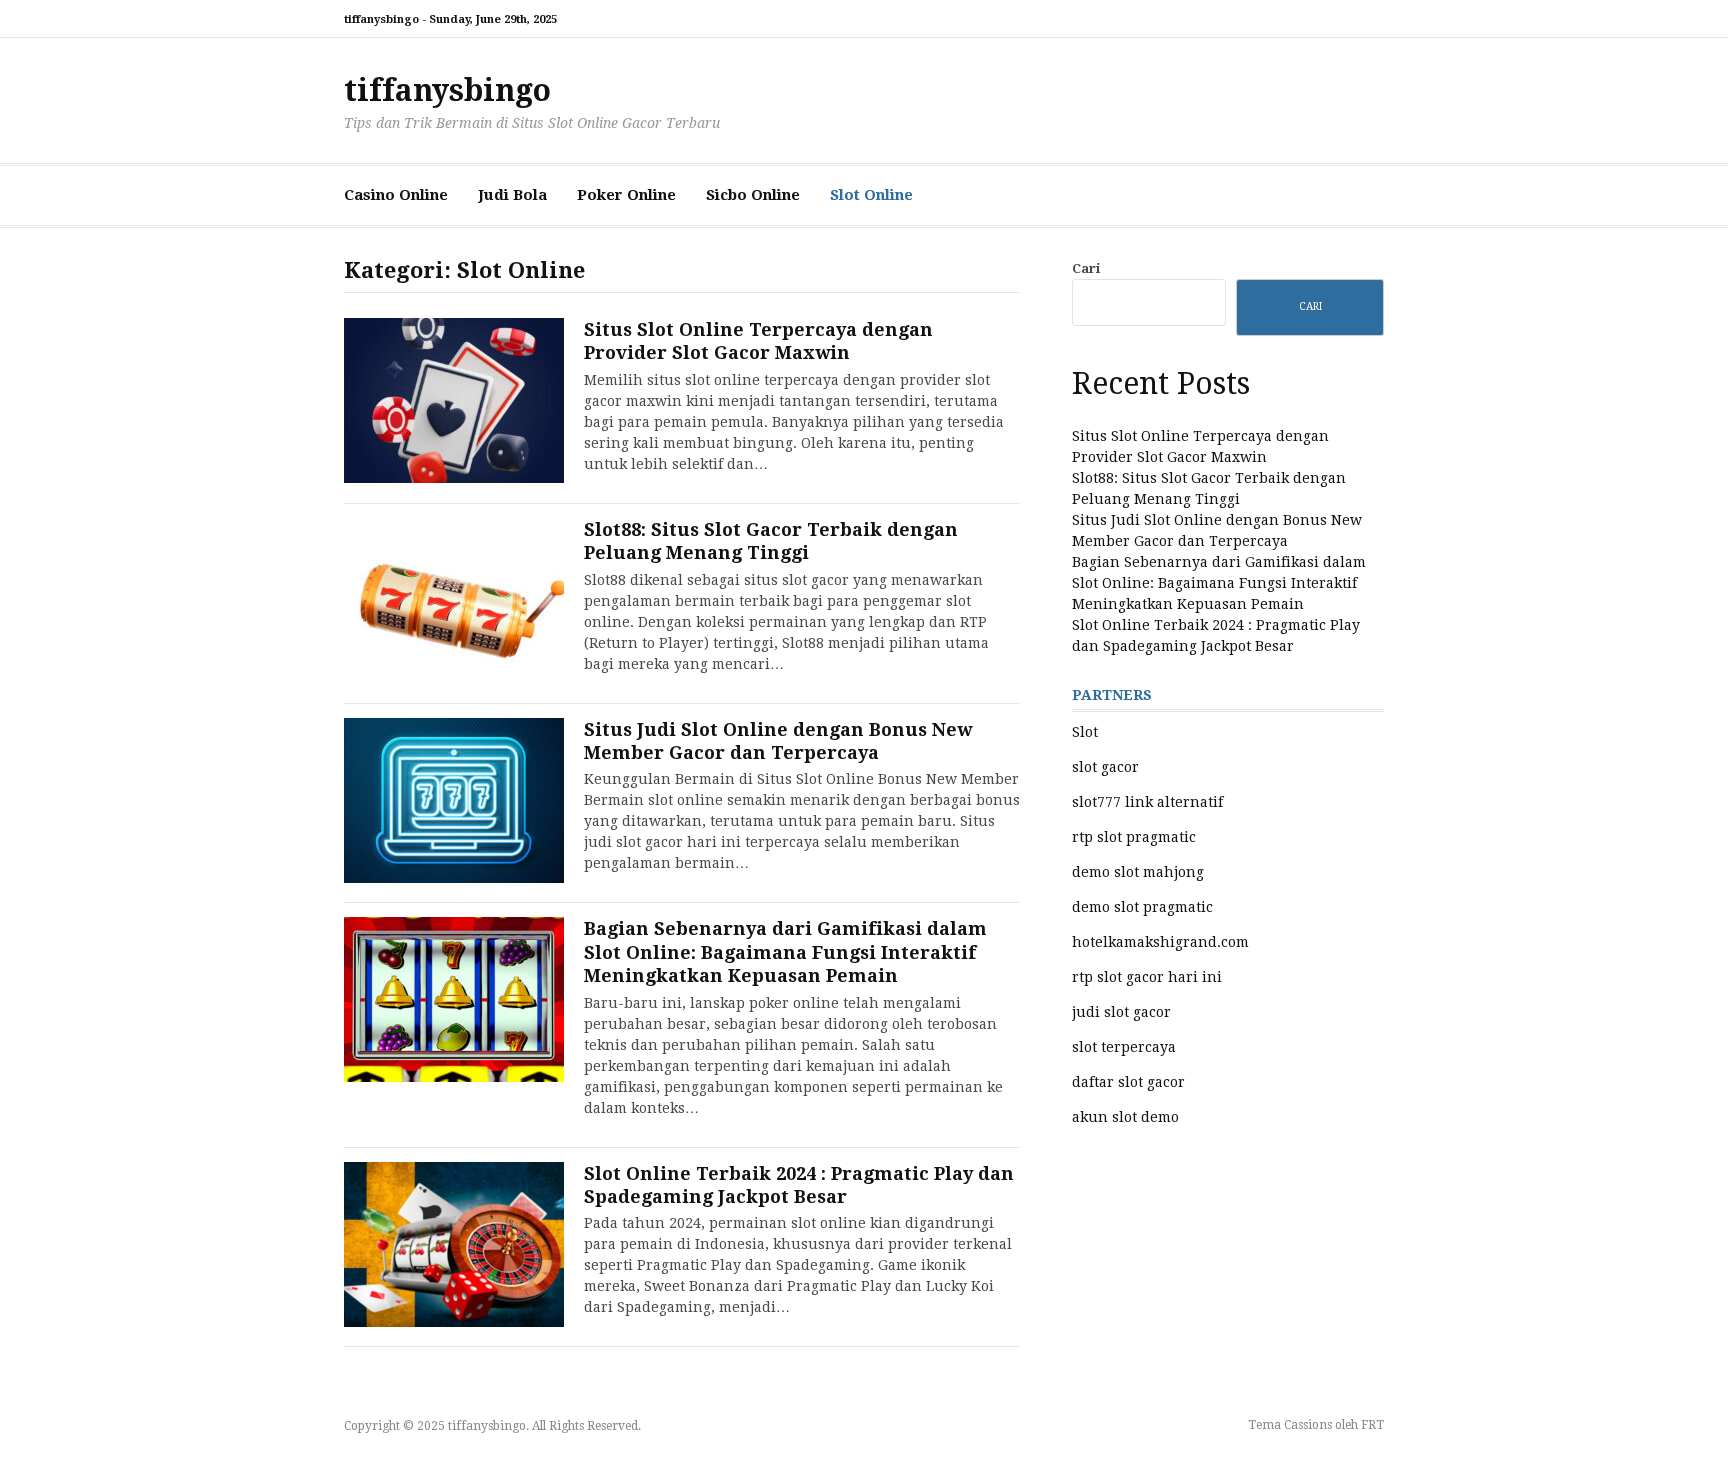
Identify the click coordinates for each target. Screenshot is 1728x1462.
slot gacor (1105, 767)
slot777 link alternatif (1147, 802)
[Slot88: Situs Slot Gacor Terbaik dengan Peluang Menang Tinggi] (454, 600)
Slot (1085, 732)
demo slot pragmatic (1142, 907)
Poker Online (626, 195)
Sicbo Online (753, 195)
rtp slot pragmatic (1134, 837)
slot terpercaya (1124, 1047)
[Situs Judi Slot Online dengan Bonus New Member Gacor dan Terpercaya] (454, 800)
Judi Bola (512, 195)
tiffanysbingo (447, 90)
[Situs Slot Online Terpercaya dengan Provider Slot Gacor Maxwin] (454, 400)
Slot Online (871, 195)
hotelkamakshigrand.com (1160, 942)
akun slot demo (1125, 1117)
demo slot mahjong (1138, 872)
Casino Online (396, 195)
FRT (1372, 1425)
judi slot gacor (1121, 1012)
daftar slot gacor (1128, 1082)
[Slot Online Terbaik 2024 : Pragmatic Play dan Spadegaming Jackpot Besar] (454, 1244)
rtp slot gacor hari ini (1147, 977)
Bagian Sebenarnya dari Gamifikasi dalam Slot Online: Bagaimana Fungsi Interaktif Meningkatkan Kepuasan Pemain (785, 952)
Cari (1086, 268)
